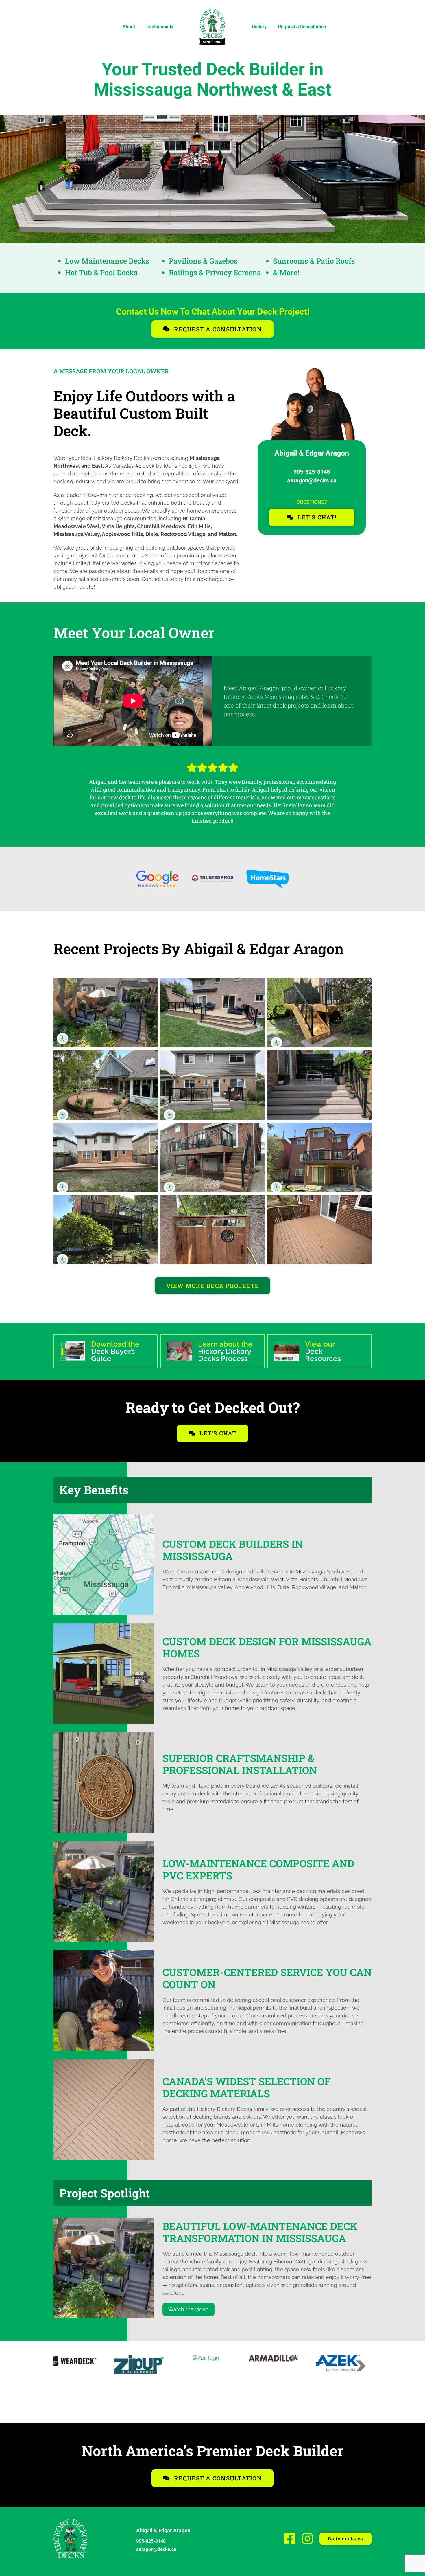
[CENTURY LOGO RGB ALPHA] (145, 2357)
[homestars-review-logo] (268, 872)
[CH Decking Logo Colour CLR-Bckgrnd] (212, 2357)
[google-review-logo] (157, 873)
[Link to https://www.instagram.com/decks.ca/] (307, 2539)
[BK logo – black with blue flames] (78, 2357)
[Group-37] (71, 2521)
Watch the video (189, 2309)
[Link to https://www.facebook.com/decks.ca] (290, 2539)
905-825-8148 (312, 472)
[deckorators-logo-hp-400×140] (280, 2357)
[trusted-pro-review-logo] (213, 877)
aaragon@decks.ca (312, 480)
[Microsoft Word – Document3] (347, 2357)
